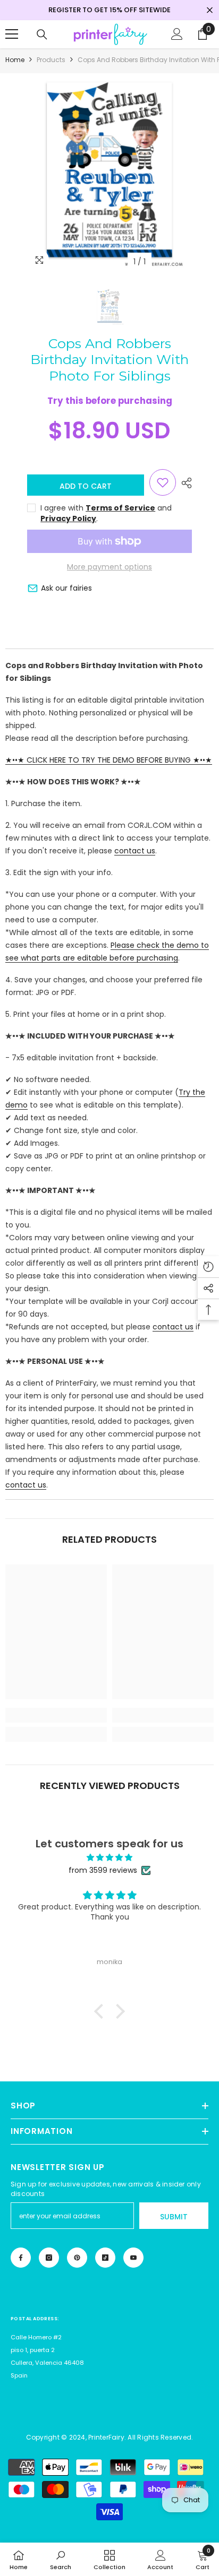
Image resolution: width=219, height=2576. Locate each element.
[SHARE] (184, 483)
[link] (56, 1715)
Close (210, 10)
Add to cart (86, 486)
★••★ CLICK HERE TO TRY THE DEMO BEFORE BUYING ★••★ (109, 760)
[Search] (42, 34)
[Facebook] (21, 2258)
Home (15, 60)
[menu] (12, 34)
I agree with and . (106, 513)
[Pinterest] (77, 2258)
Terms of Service (120, 508)
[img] (109, 1857)
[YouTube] (133, 2258)
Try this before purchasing (110, 401)
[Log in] (177, 34)
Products (51, 60)
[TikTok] (105, 2258)
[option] (109, 173)
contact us (135, 851)
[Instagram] (49, 2258)
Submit (174, 2217)
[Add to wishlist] (163, 482)
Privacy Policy (68, 518)
